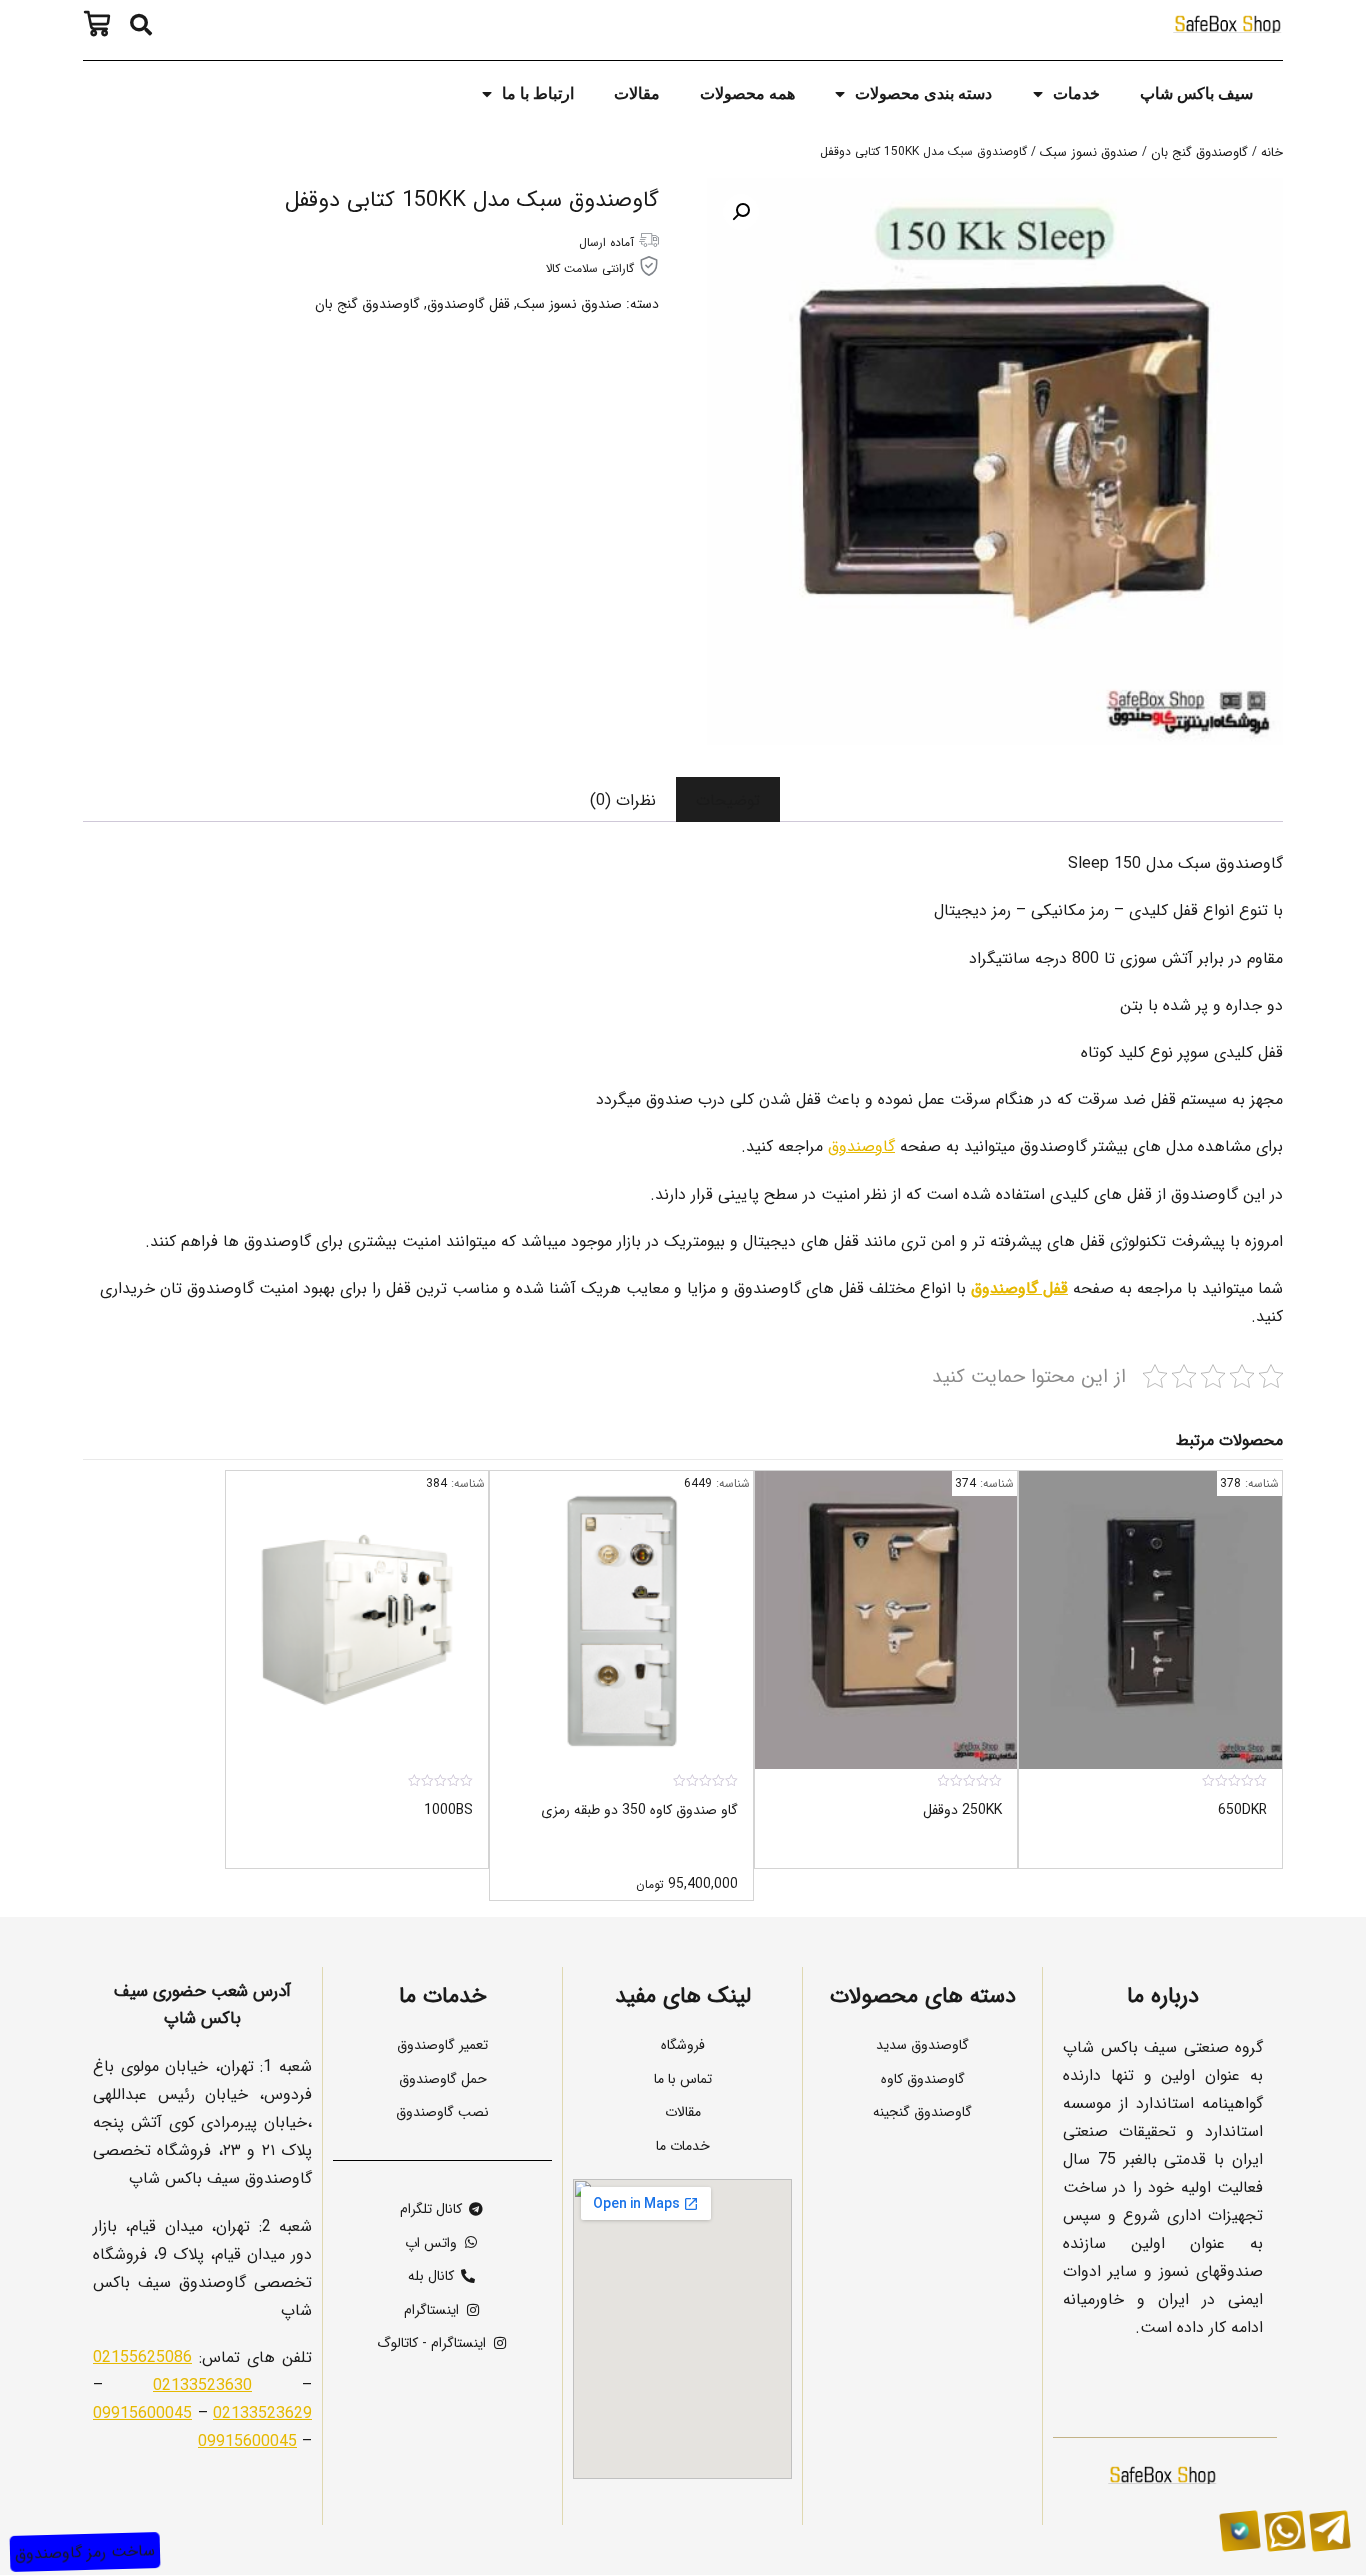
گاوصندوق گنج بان (1199, 151)
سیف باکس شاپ (1196, 93)
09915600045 (142, 2412)
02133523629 (262, 2412)
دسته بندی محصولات (923, 93)
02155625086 (142, 2356)
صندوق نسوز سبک (1089, 151)
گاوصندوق (861, 1145)
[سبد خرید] (102, 24)
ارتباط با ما (538, 93)
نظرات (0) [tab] (623, 799)
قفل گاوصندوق (468, 303)
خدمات (1076, 93)
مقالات (637, 93)
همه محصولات (747, 93)
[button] (141, 25)
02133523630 (202, 2384)
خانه (1272, 151)
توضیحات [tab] (728, 799)
